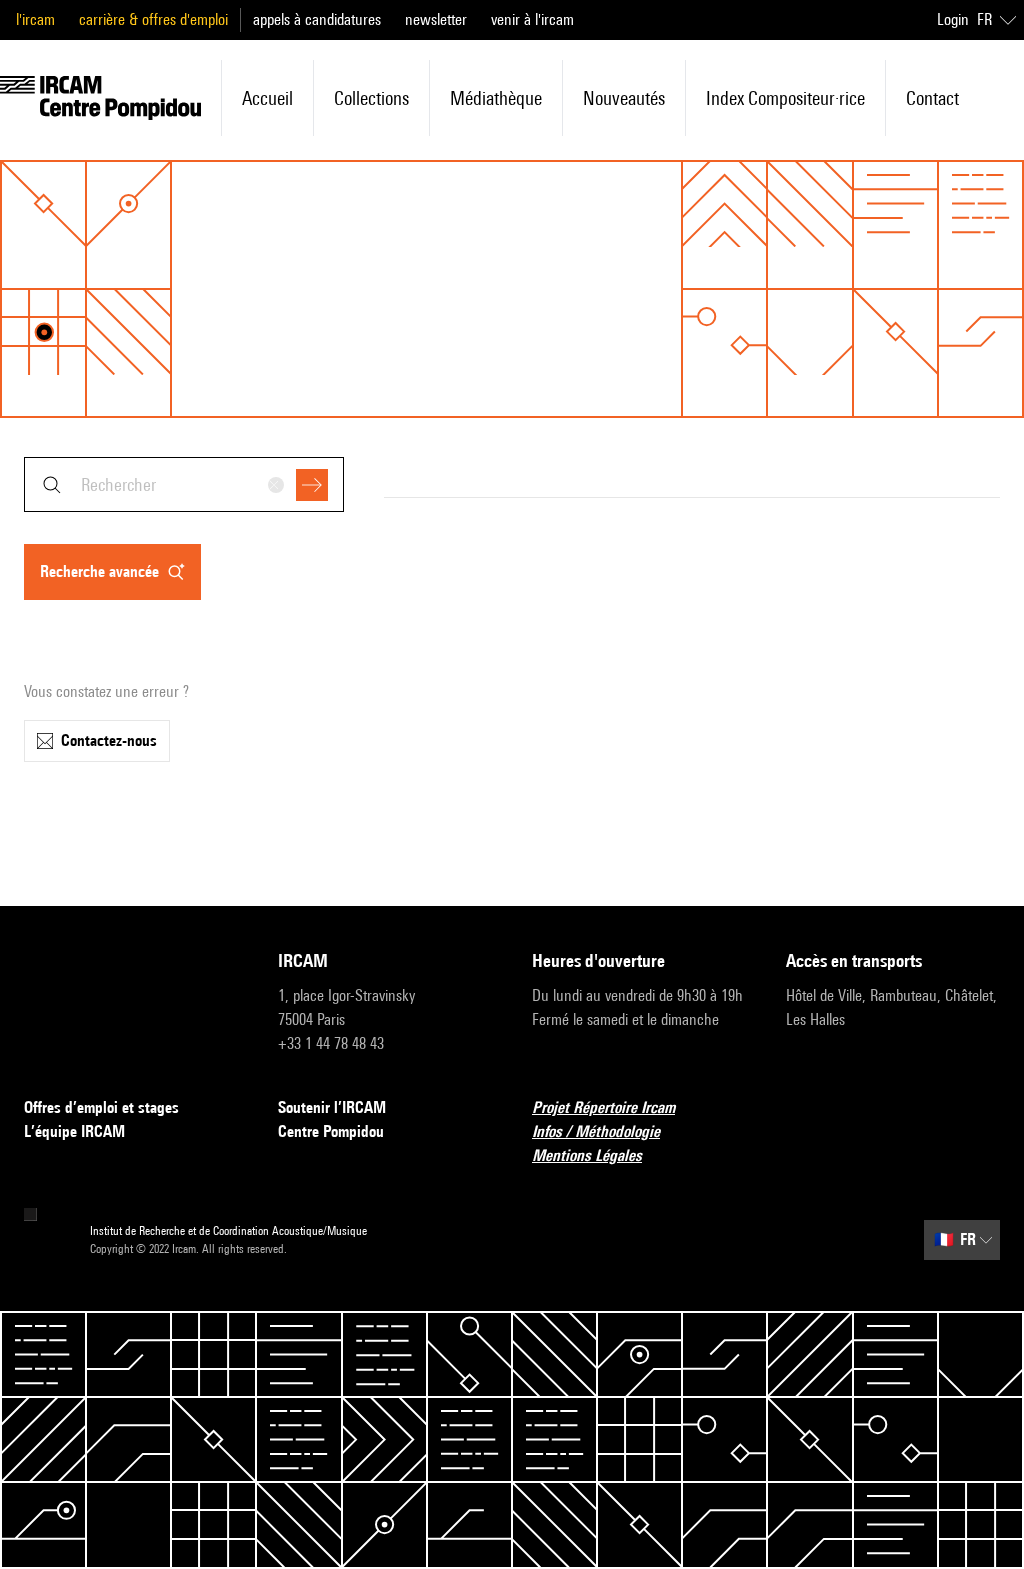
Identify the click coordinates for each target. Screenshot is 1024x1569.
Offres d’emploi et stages (101, 1107)
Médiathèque (496, 98)
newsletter (436, 19)
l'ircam (35, 19)
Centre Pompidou (331, 1131)
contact (932, 98)
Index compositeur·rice (785, 98)
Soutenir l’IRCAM (332, 1107)
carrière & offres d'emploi (153, 19)
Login (953, 19)
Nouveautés (624, 98)
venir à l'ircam (532, 19)
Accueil (267, 98)
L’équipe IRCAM (74, 1131)
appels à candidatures (317, 19)
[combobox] (184, 484)
